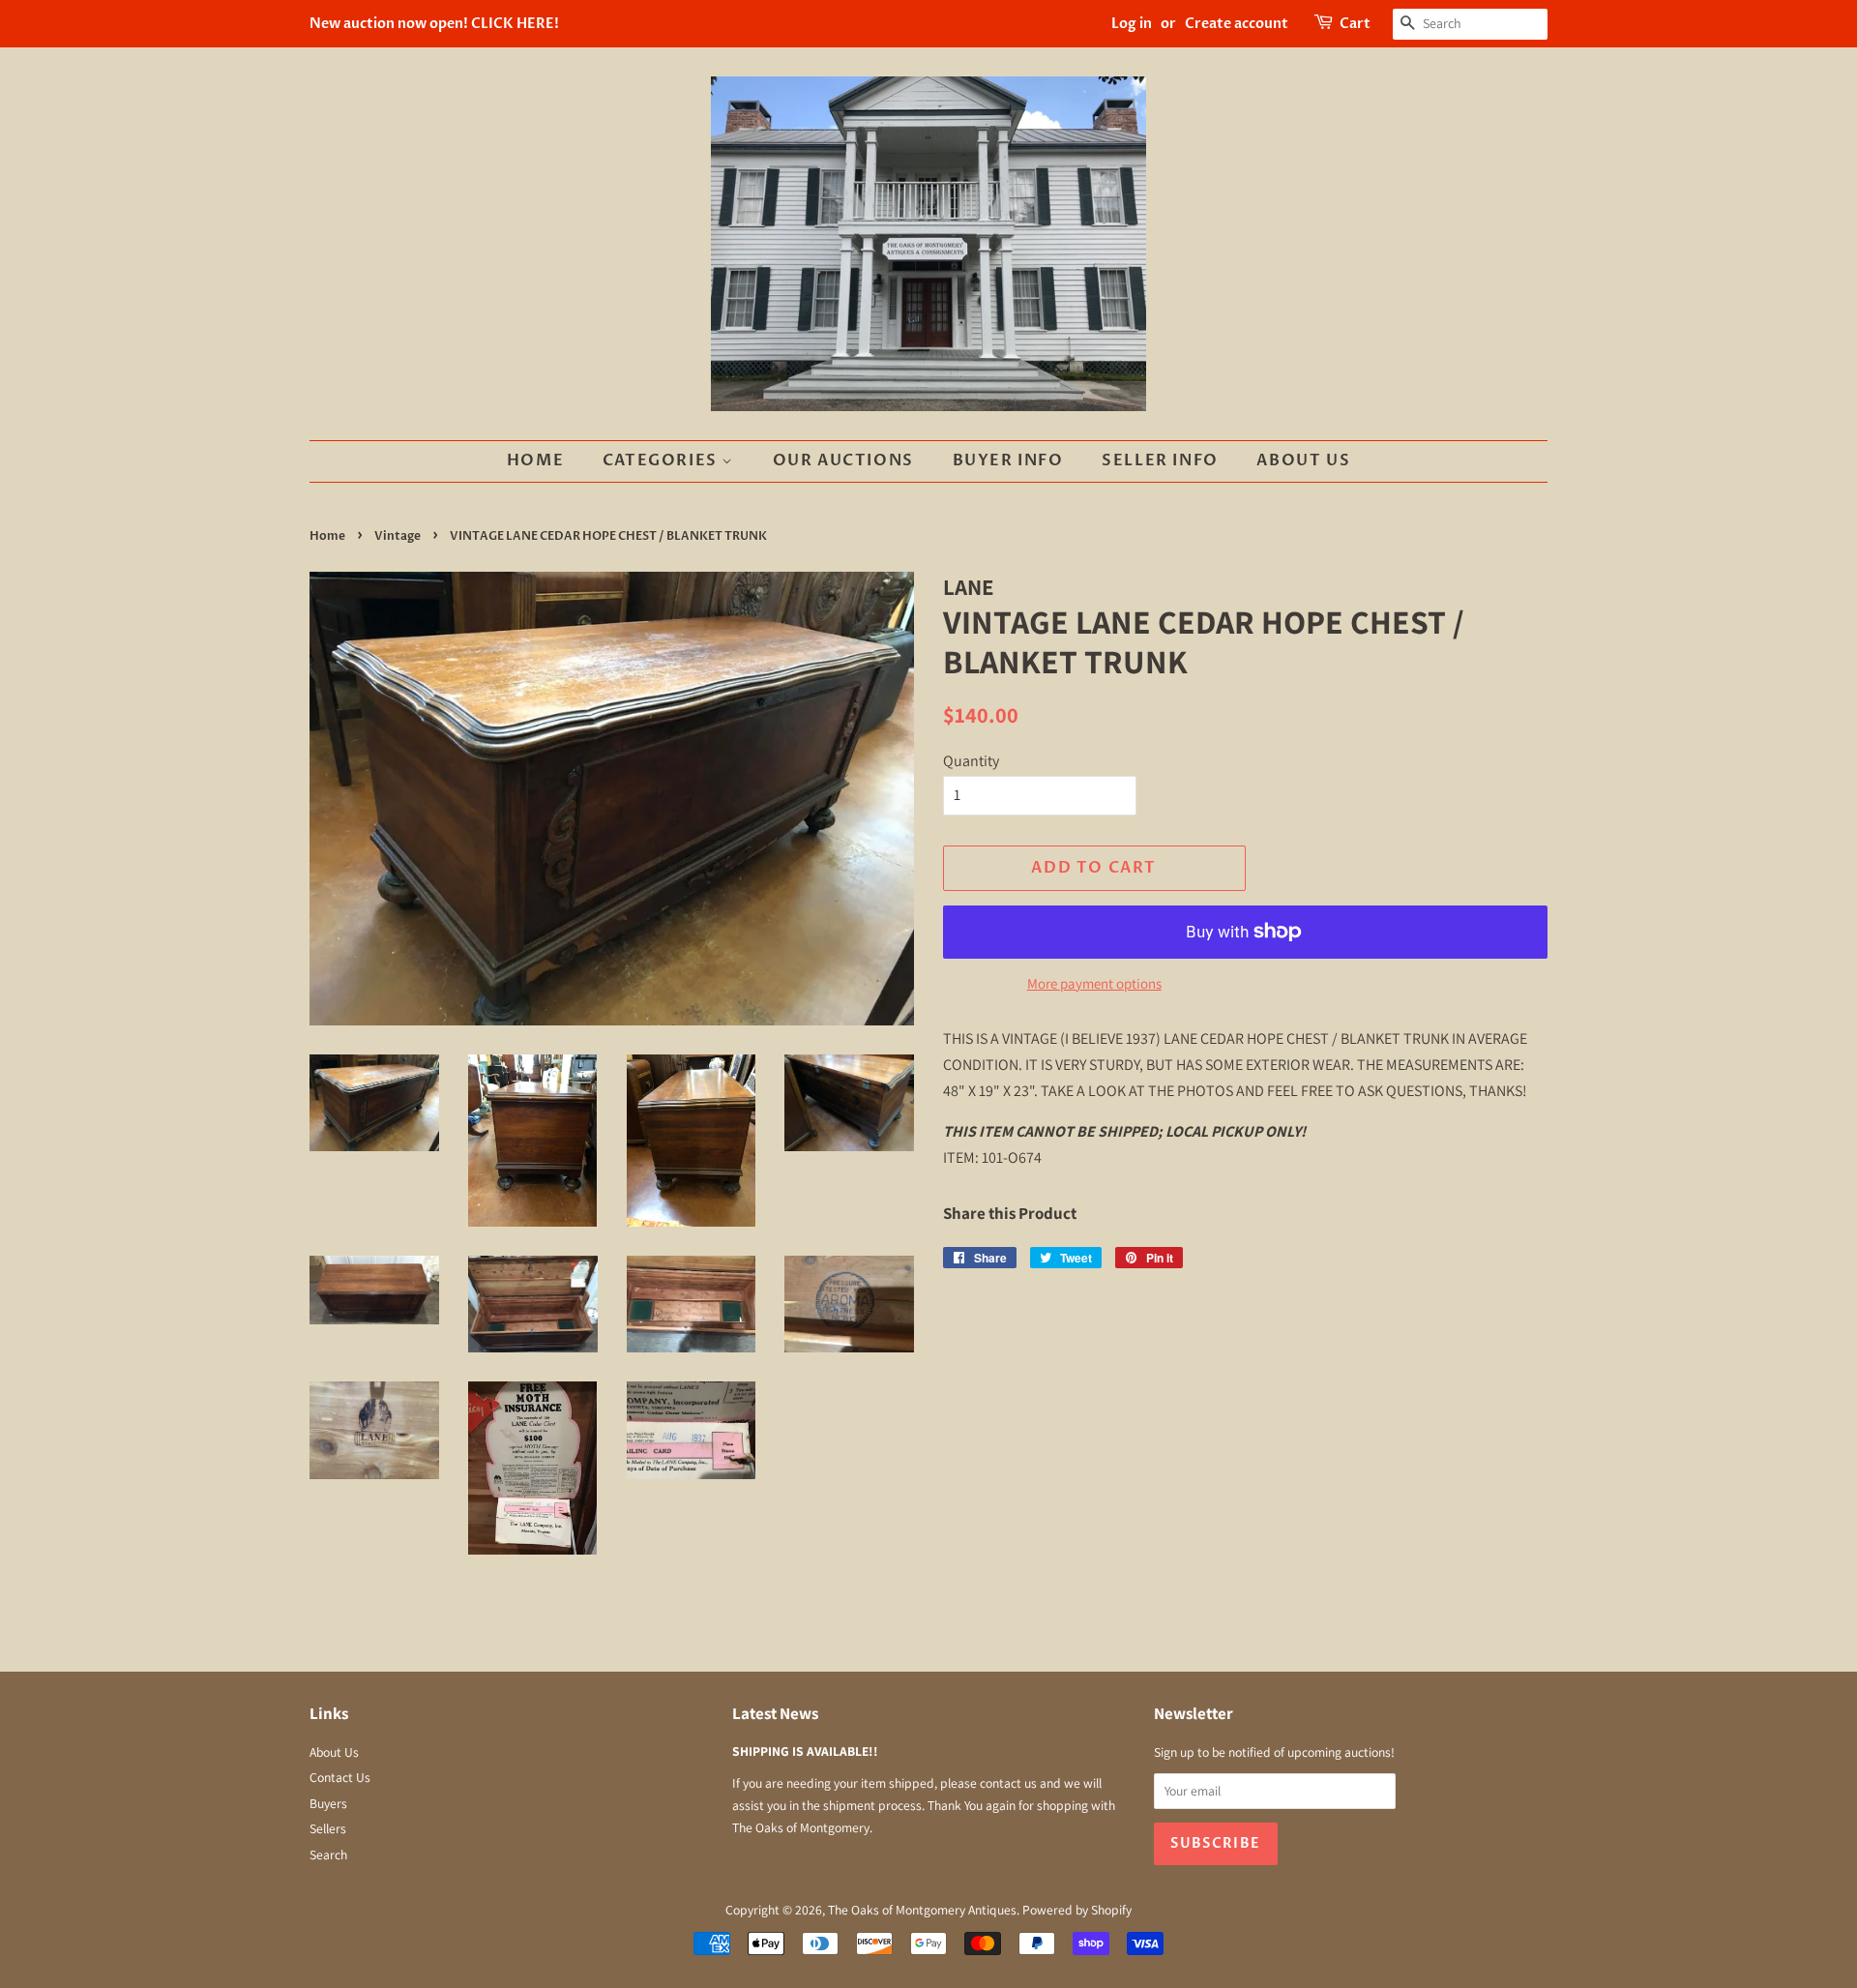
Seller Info (1160, 460)
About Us (1303, 460)
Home (535, 460)
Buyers (328, 1803)
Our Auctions (843, 460)
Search (328, 1854)
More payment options (1094, 983)
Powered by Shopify (1077, 1910)
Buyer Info (1008, 460)
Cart (1355, 24)
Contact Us (340, 1777)
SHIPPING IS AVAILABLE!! (805, 1751)
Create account (1237, 24)
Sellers (328, 1828)
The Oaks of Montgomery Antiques (922, 1910)
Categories (663, 460)
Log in (1132, 24)
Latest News (775, 1713)
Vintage (398, 536)
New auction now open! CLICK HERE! (434, 24)
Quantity (971, 761)
